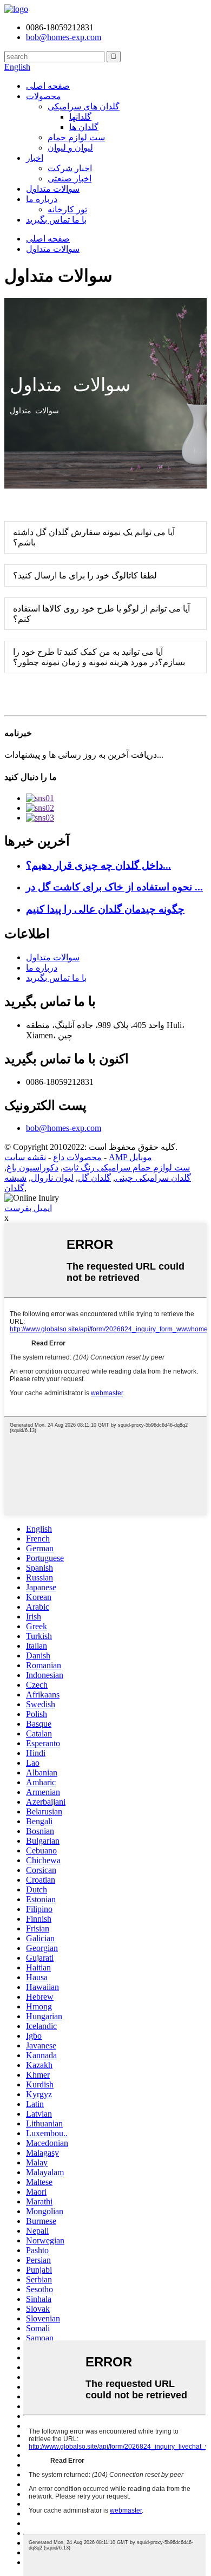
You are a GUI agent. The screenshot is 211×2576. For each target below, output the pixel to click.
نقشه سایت (25, 1157)
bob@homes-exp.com (64, 1128)
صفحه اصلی (48, 86)
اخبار (35, 158)
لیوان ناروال (52, 1178)
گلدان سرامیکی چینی (153, 1178)
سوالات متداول (53, 189)
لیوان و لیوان (70, 148)
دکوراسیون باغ (32, 1167)
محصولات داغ (77, 1157)
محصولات (44, 96)
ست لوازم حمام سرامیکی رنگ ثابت (126, 1167)
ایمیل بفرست (28, 1208)
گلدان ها (84, 127)
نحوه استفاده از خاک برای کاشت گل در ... (114, 887)
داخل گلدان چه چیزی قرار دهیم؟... (98, 865)
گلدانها (80, 117)
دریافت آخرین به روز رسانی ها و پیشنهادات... (84, 755)
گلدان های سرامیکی (84, 106)
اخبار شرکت (70, 168)
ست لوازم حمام (76, 137)
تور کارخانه (67, 209)
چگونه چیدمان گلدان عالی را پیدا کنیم (105, 909)
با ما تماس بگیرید (56, 220)
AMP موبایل (130, 1157)
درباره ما (42, 199)
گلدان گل (94, 1178)
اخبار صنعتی (70, 178)
